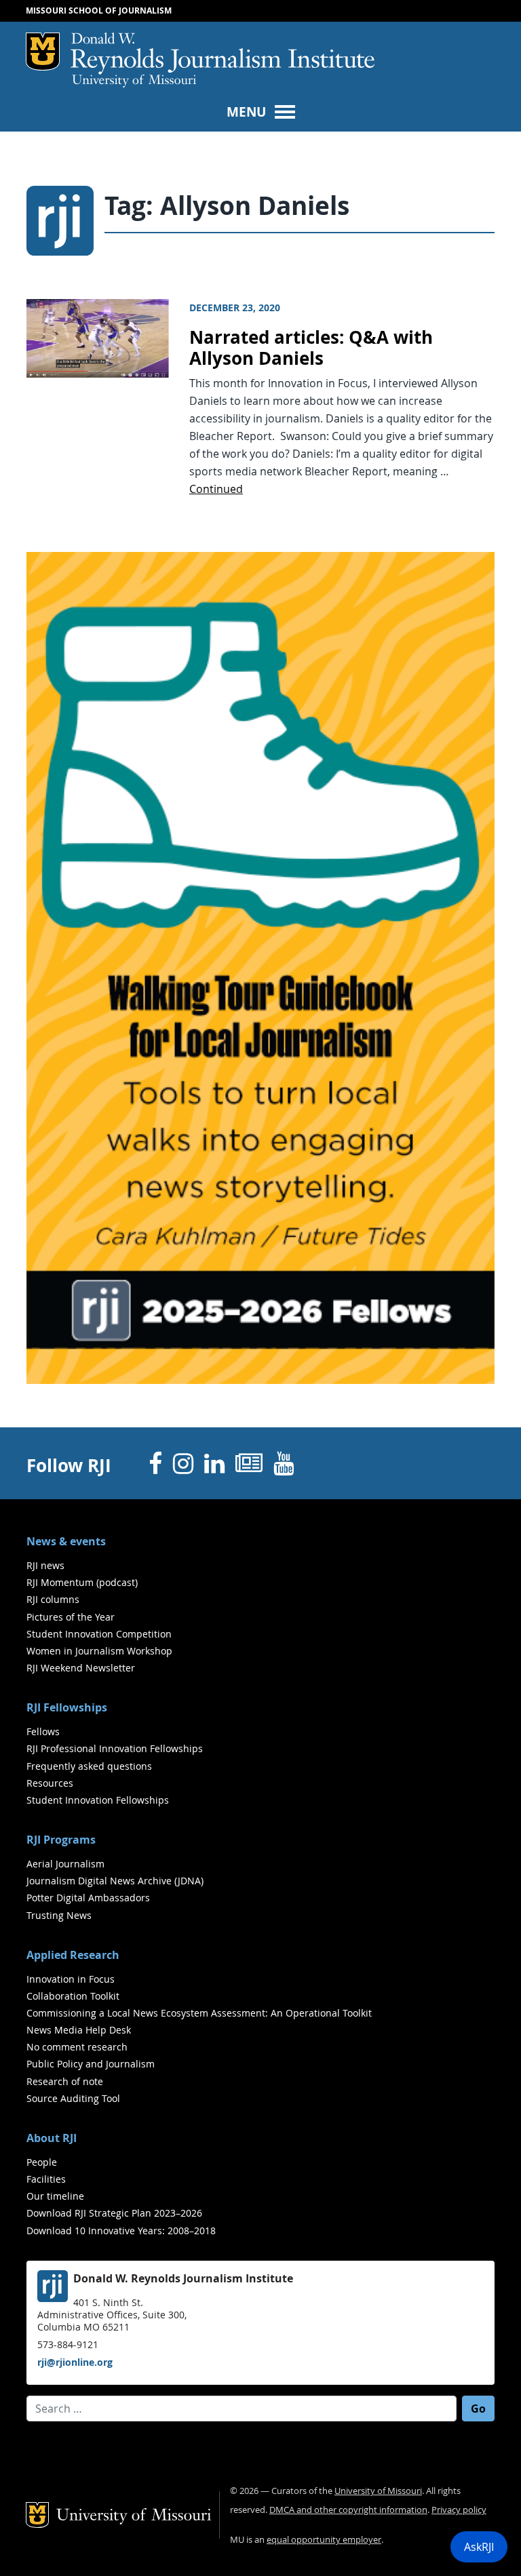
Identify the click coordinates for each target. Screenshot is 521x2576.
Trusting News (59, 1915)
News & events (66, 1541)
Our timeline (55, 2196)
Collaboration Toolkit (73, 1996)
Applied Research (73, 1955)
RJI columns (53, 1599)
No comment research (77, 2047)
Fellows (43, 1731)
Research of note (65, 2081)
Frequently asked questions (89, 1766)
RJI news (45, 1565)
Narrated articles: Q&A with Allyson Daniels (311, 348)
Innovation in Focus (71, 1979)
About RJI (52, 2138)
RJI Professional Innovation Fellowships (115, 1748)
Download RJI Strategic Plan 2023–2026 (114, 2213)
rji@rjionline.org (75, 2362)
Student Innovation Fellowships (98, 1800)
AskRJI (479, 2547)
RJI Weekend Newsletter (81, 1668)
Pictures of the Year (71, 1617)
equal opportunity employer (324, 2540)
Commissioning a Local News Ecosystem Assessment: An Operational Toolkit (199, 2013)
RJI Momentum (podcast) (82, 1582)
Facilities (46, 2179)
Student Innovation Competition (99, 1634)
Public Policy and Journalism (91, 2064)
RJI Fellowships (67, 1707)
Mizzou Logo (43, 52)
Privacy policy (459, 2510)
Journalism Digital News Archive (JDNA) (115, 1881)
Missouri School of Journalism (99, 11)
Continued (216, 489)
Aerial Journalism (65, 1864)
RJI (223, 54)
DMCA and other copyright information (348, 2510)
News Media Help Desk (79, 2030)
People (42, 2162)
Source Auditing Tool (73, 2098)
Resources (50, 1783)
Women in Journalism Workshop (99, 1651)
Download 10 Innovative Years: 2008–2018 (121, 2231)
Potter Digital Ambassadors (88, 1898)
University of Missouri (134, 81)
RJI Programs (61, 1840)
